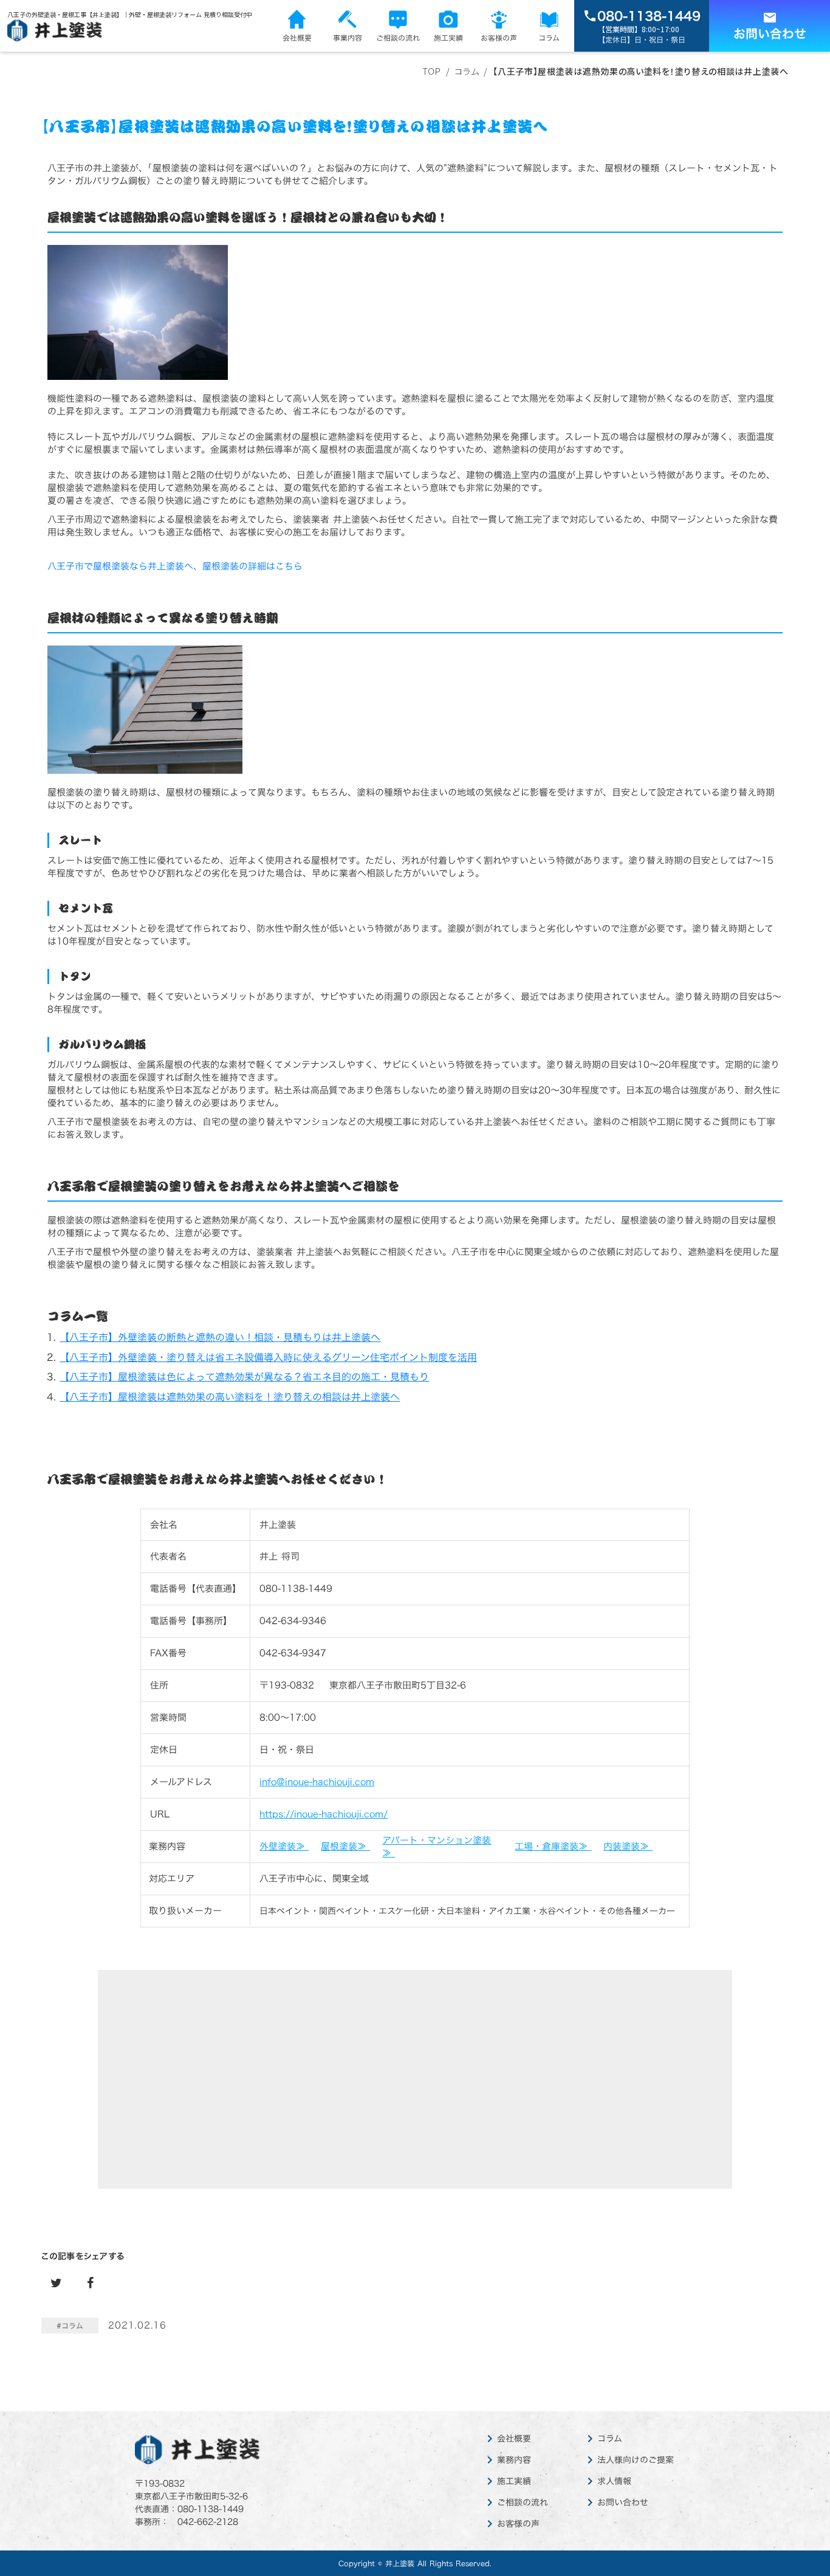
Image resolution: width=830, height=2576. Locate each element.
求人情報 (614, 2481)
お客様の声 (518, 2524)
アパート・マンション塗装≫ (437, 1847)
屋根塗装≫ (345, 1846)
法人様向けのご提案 (636, 2460)
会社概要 (514, 2439)
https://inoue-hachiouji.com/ (324, 1814)
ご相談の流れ (523, 2502)
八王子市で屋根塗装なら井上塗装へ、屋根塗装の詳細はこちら (175, 566)
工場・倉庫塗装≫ (553, 1846)
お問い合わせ (623, 2502)
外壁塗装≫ (284, 1846)
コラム (610, 2439)
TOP (432, 71)
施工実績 (514, 2481)
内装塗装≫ (628, 1846)
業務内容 (514, 2460)
